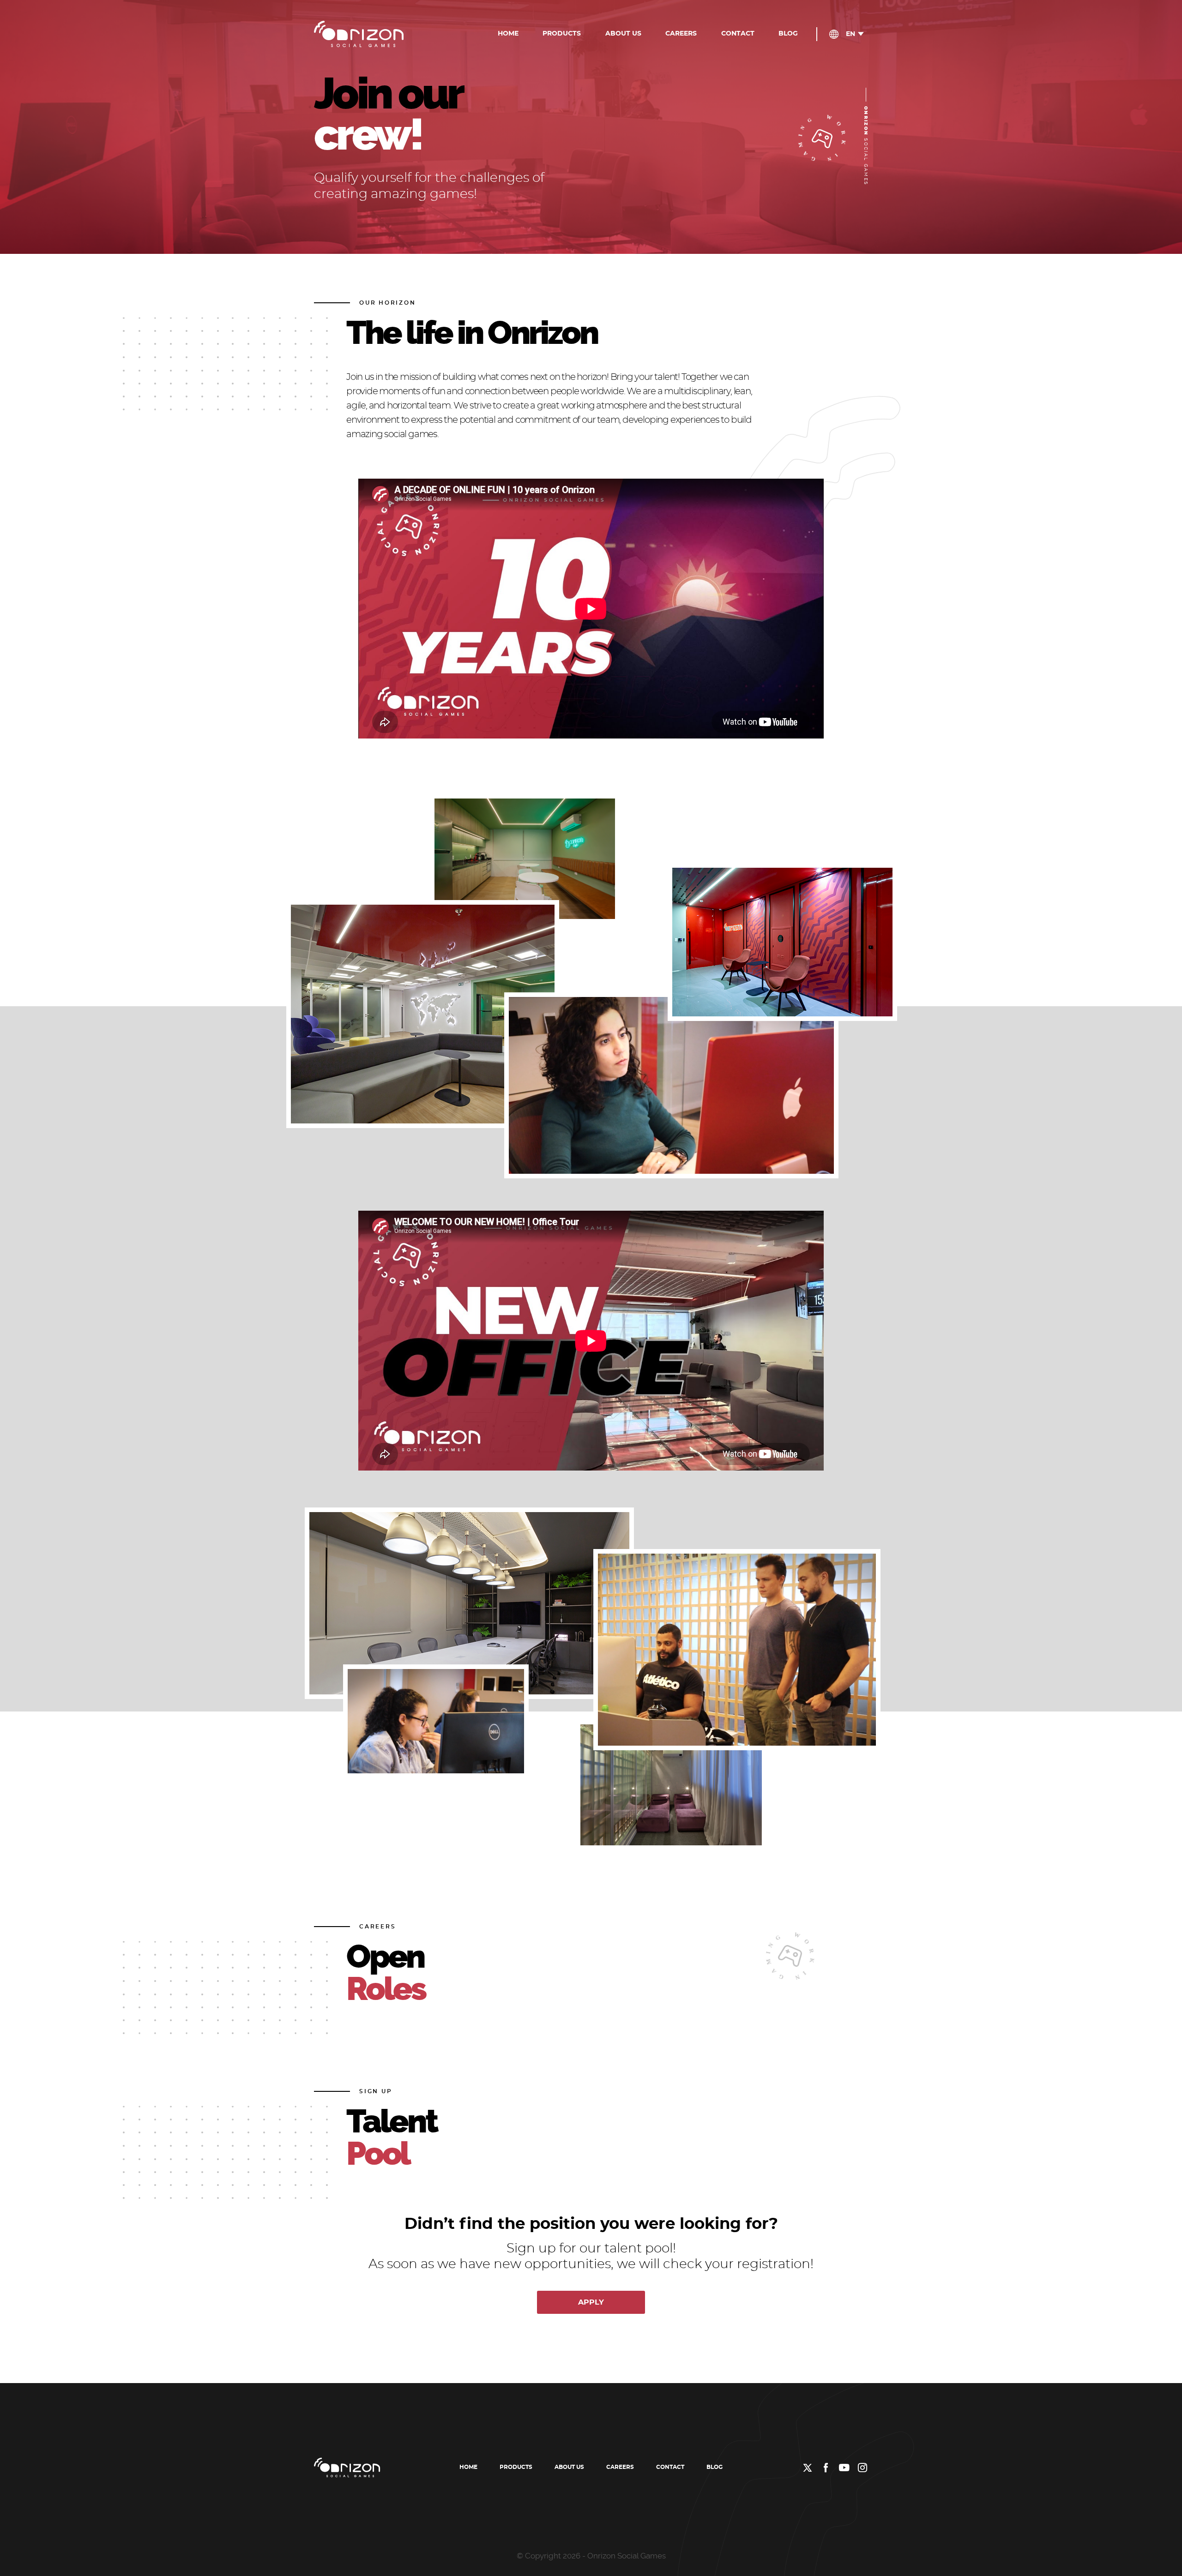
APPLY (591, 2302)
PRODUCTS (562, 34)
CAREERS (681, 34)
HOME (508, 34)
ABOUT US (623, 34)
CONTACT (738, 34)
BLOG (788, 34)
